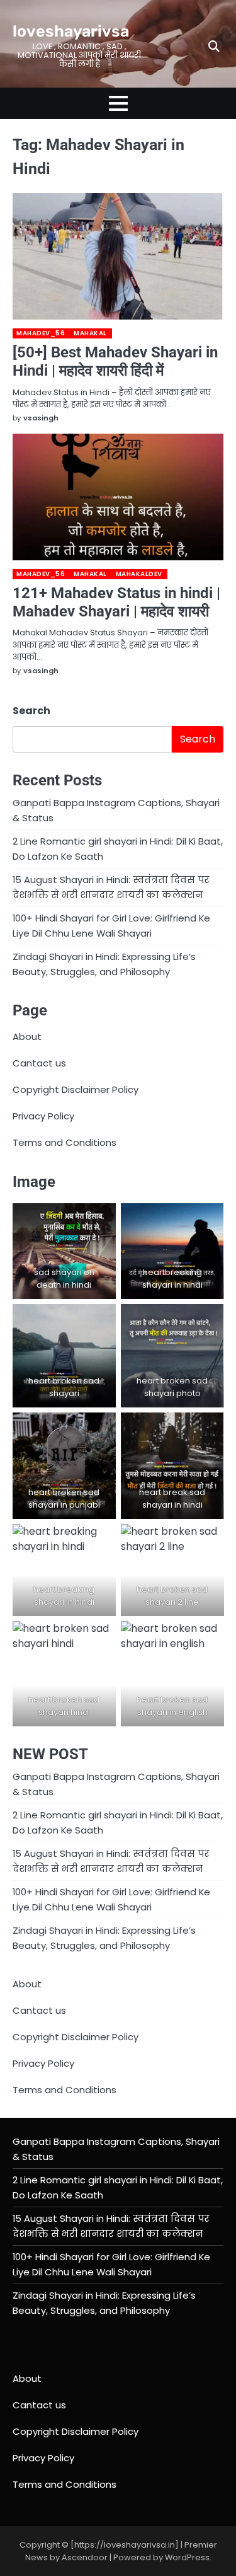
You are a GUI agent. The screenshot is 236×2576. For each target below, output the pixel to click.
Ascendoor (85, 2557)
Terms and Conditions (65, 1142)
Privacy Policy (43, 1116)
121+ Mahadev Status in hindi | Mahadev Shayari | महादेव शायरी (116, 602)
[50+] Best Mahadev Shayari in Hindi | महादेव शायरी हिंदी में (115, 361)
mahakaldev (139, 574)
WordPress (187, 2557)
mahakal (90, 333)
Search (31, 711)
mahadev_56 (41, 333)
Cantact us (39, 1063)
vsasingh (41, 418)
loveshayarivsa (71, 31)
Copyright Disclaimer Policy (76, 1089)
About (27, 1037)
